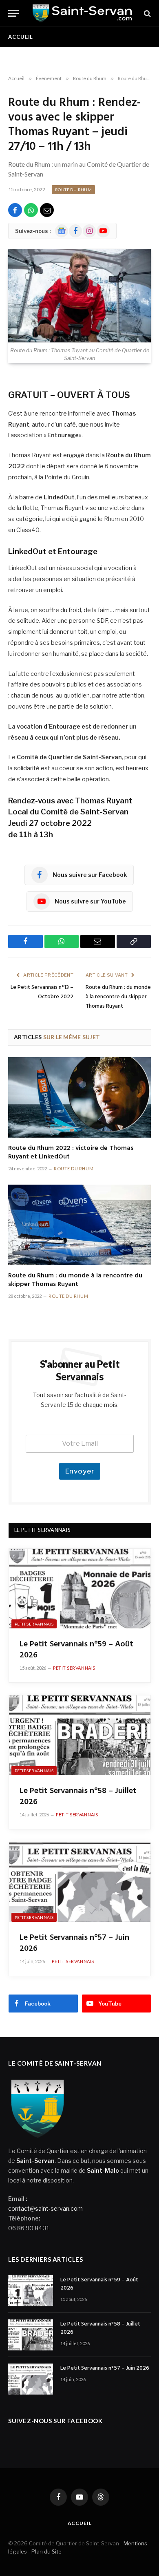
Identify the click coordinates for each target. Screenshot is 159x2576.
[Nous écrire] (47, 210)
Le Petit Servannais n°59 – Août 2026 (76, 1650)
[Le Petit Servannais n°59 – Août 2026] (80, 1589)
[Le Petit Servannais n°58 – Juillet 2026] (80, 1735)
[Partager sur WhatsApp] (31, 210)
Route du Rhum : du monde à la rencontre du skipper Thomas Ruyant (118, 997)
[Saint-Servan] (82, 13)
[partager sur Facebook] (15, 210)
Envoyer (80, 1471)
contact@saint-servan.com (45, 2208)
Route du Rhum (73, 190)
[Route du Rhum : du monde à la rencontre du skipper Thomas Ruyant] (79, 1225)
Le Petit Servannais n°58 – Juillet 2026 (78, 1797)
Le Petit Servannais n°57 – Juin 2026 (74, 1943)
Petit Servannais (34, 1624)
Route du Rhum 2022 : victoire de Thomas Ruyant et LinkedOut (71, 1153)
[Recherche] (147, 13)
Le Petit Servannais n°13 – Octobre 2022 (42, 992)
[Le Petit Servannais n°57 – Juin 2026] (80, 1882)
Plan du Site (46, 2551)
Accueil (21, 37)
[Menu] (13, 13)
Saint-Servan (35, 2161)
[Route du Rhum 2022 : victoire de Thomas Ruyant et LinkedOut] (79, 1097)
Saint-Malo (103, 2170)
